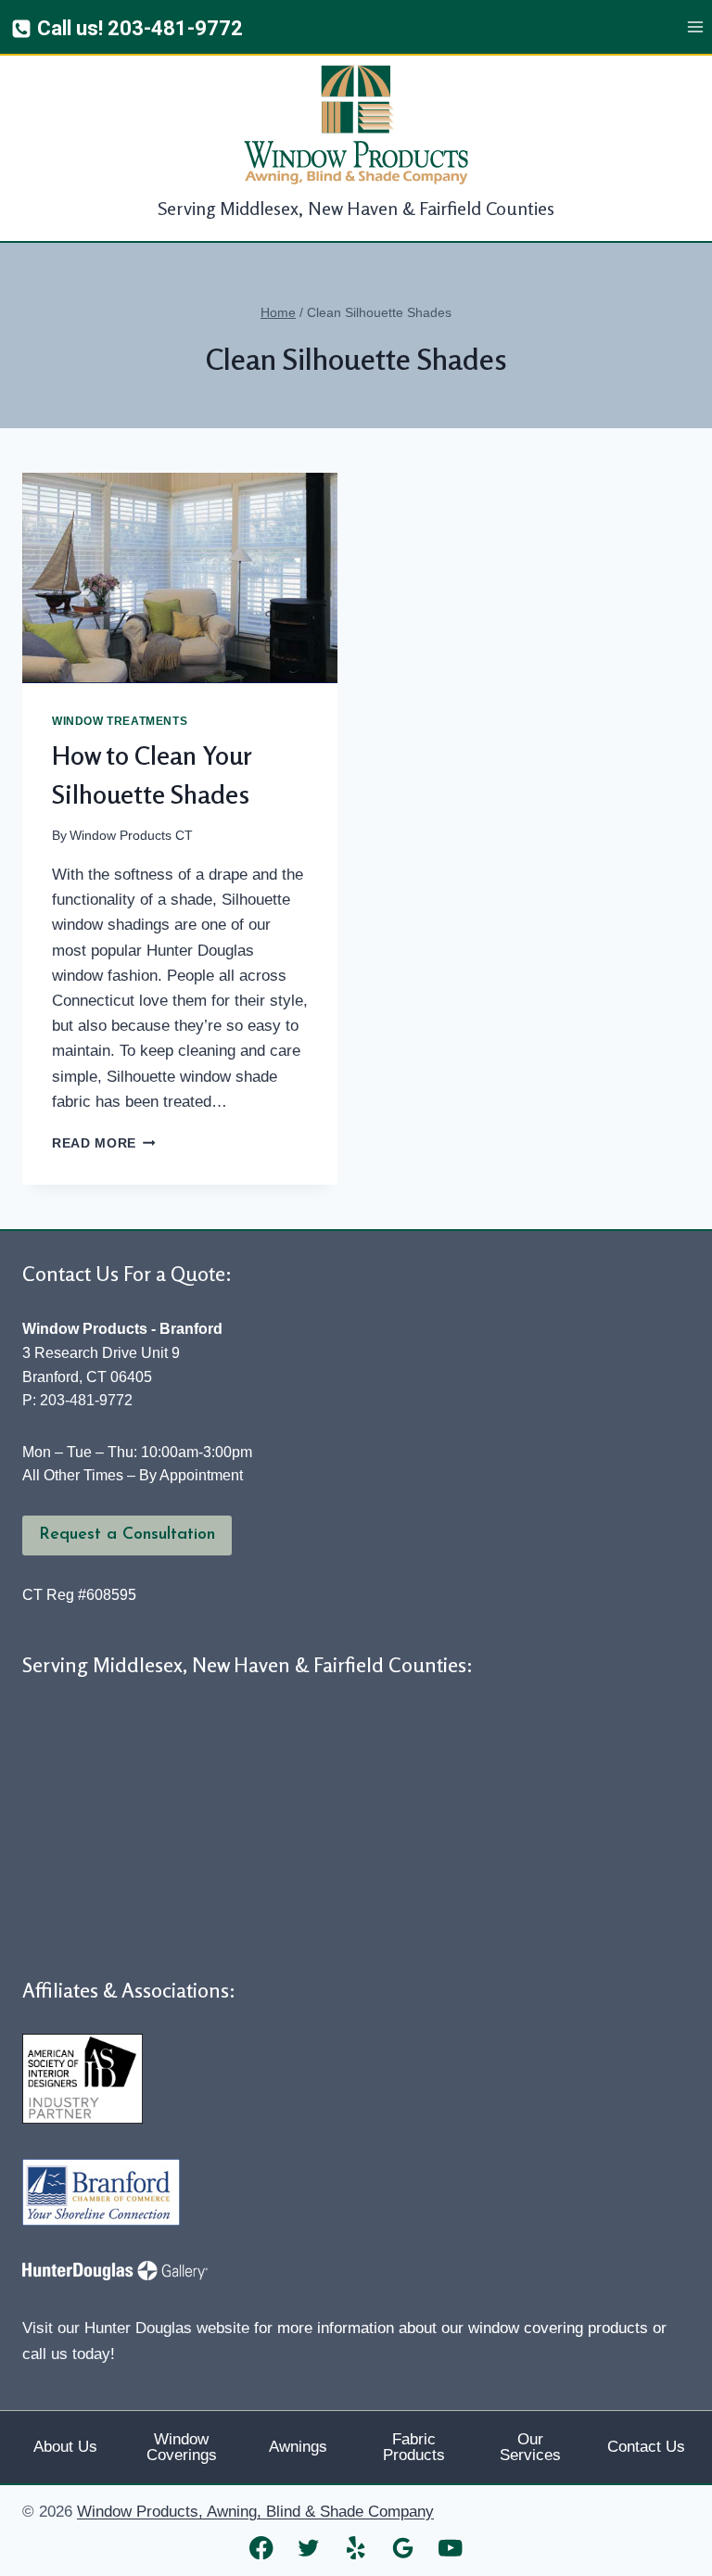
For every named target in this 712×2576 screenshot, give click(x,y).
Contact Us (646, 2447)
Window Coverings (182, 2447)
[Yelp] (356, 2548)
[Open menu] (695, 27)
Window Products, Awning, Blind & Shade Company (255, 2512)
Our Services (530, 2447)
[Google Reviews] (404, 2548)
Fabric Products (414, 2447)
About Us (65, 2447)
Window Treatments (120, 721)
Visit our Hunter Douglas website (136, 2328)
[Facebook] (262, 2548)
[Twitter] (309, 2548)
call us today (66, 2354)
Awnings (298, 2447)
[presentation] (180, 578)
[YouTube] (451, 2548)
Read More (104, 1143)
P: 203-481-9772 (77, 1400)
